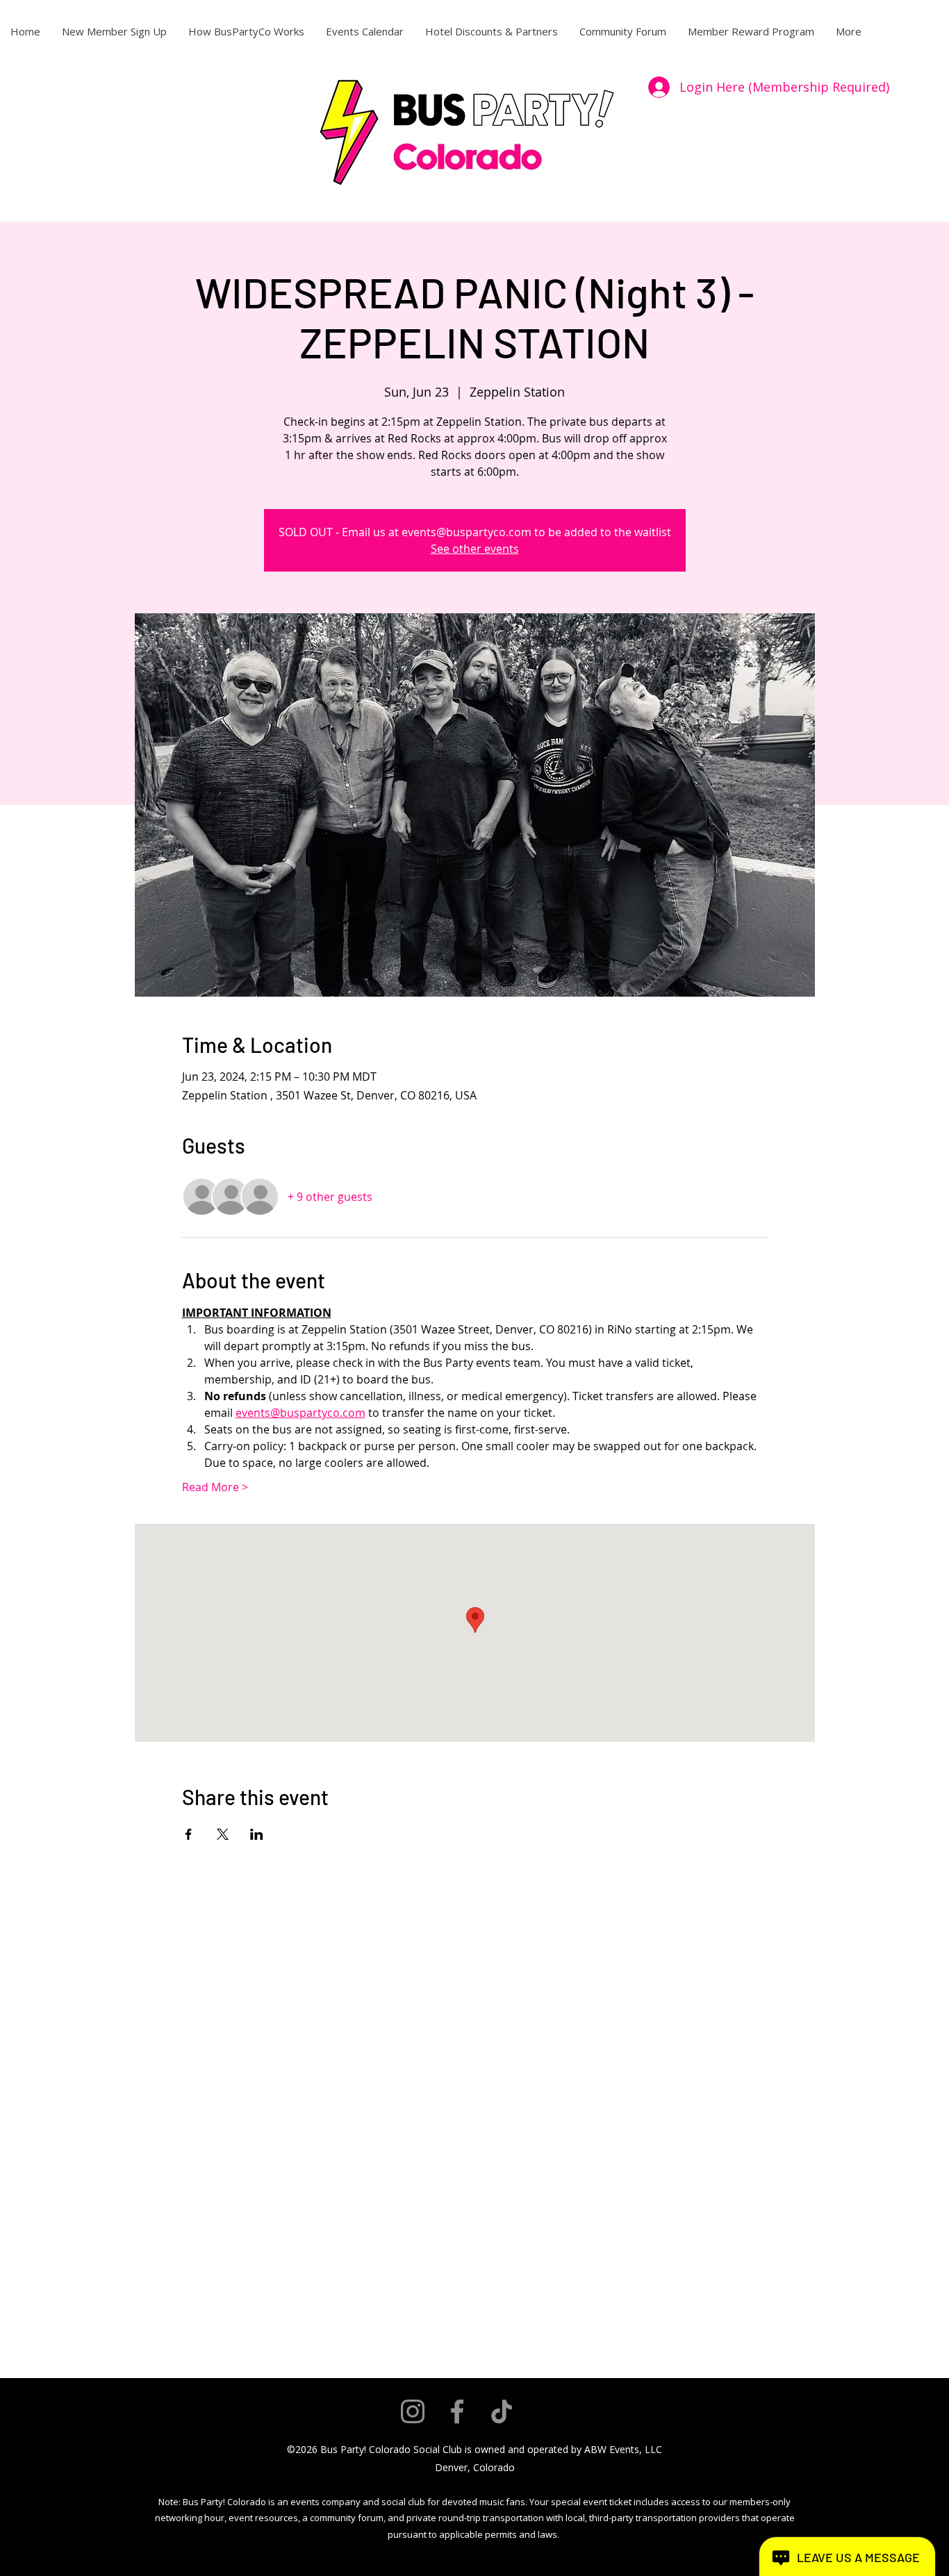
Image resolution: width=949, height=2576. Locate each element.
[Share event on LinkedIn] (257, 1834)
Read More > (215, 1487)
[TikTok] (502, 2411)
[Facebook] (457, 2411)
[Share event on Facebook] (189, 1834)
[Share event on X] (223, 1834)
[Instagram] (413, 2411)
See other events (475, 549)
